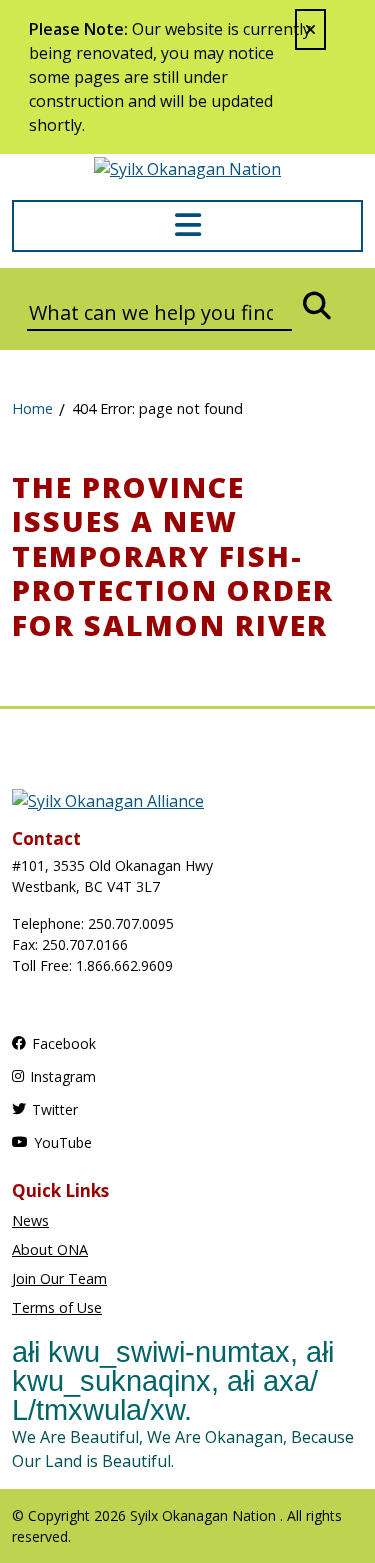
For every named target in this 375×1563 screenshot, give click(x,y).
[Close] (310, 29)
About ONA (50, 1249)
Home (32, 408)
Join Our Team (59, 1278)
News (30, 1220)
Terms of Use (57, 1307)
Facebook (64, 1043)
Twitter (55, 1109)
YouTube (63, 1142)
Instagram (63, 1076)
